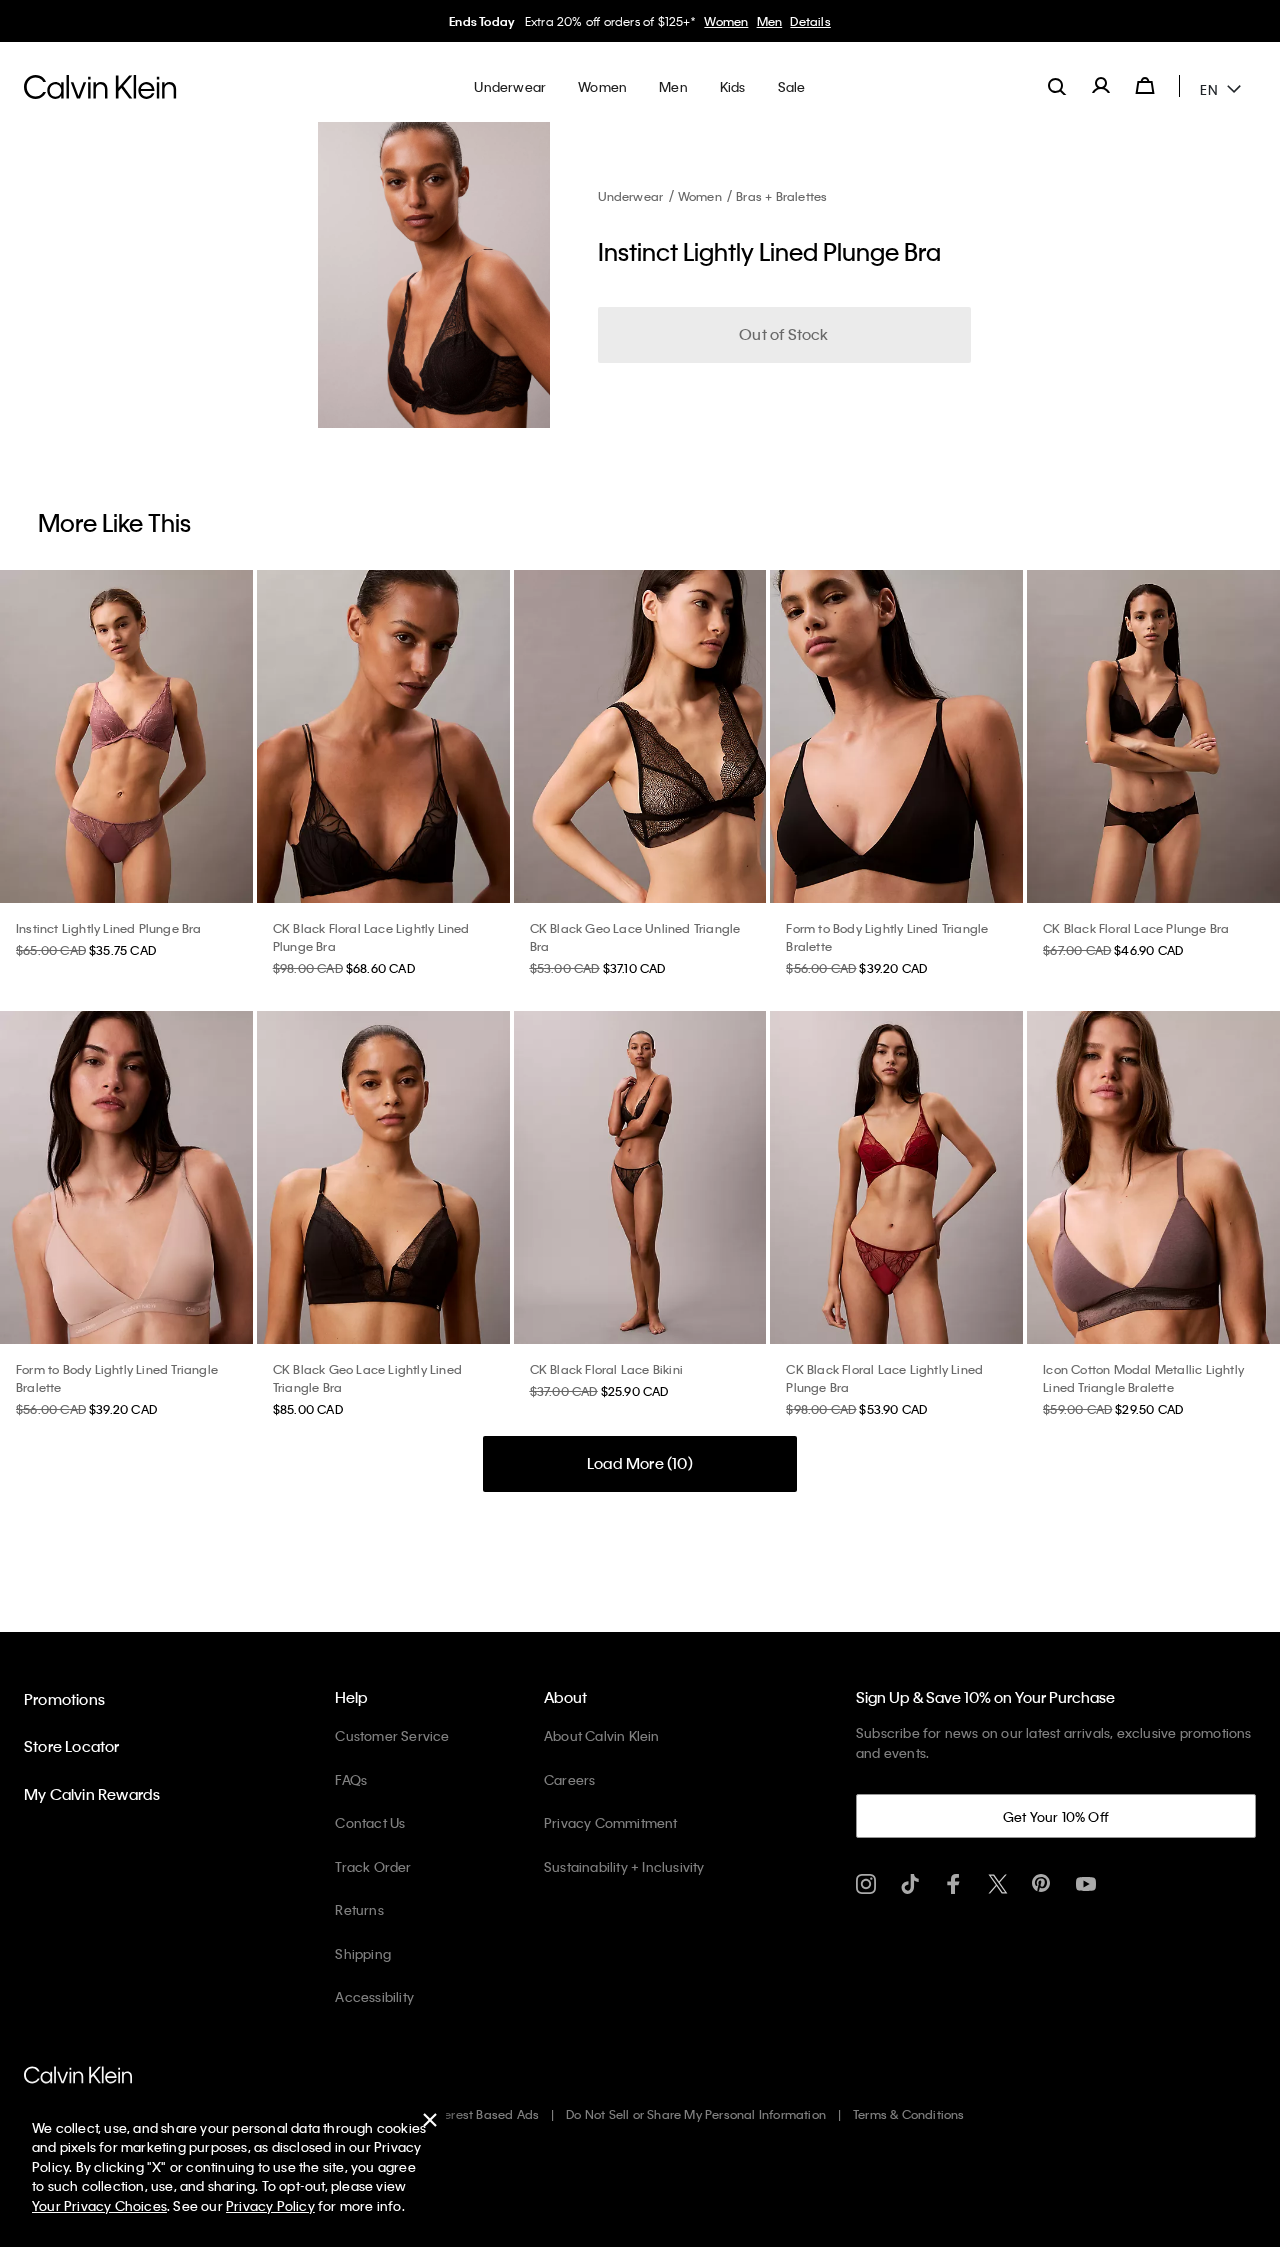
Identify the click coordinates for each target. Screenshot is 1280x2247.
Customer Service (392, 1735)
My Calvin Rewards (92, 1794)
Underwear (631, 196)
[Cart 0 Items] (1145, 86)
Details (810, 21)
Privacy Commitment (611, 1822)
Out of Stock (783, 334)
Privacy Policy (270, 2205)
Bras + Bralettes (781, 196)
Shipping (363, 1953)
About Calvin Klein (602, 1735)
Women (726, 21)
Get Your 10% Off (1056, 1816)
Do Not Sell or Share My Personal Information (696, 2114)
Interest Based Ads (485, 2114)
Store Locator (72, 1746)
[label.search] (1057, 86)
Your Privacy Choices (99, 2205)
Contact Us (370, 1822)
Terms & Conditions (909, 2114)
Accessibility (374, 1996)
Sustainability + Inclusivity (624, 1866)
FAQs (351, 1779)
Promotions (64, 1699)
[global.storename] (100, 86)
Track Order (373, 1866)
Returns (359, 1909)
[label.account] (1101, 86)
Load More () (640, 1463)
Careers (569, 1779)
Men (770, 21)
